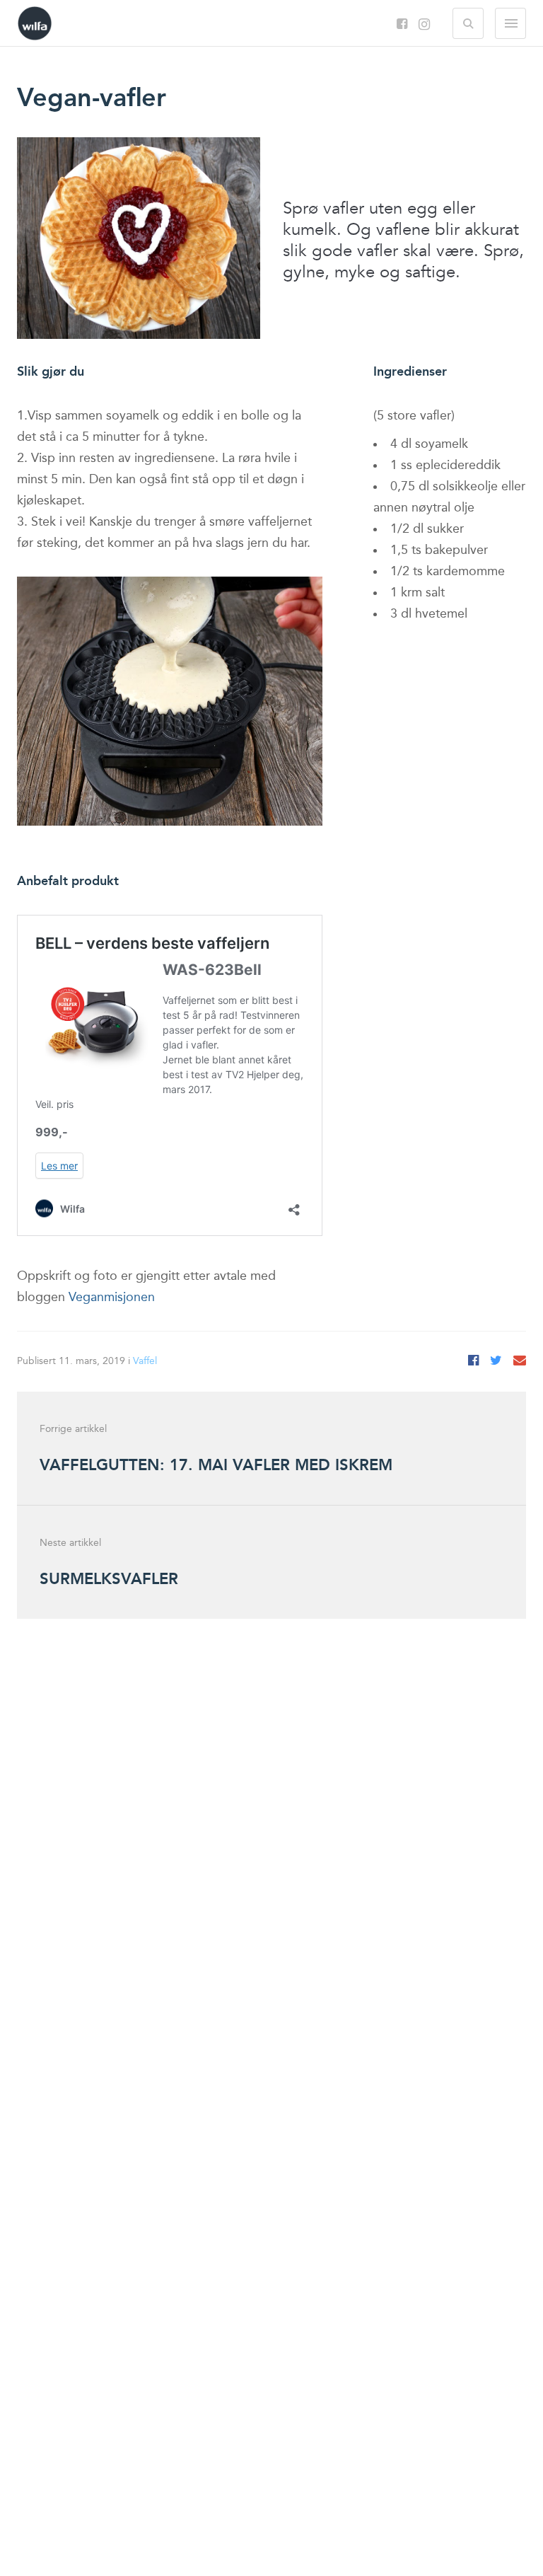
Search (468, 23)
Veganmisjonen (112, 1298)
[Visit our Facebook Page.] (402, 25)
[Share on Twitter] (496, 1361)
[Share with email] (520, 1361)
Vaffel (145, 1361)
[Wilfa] (35, 29)
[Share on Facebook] (473, 1361)
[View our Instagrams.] (424, 26)
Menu (510, 23)
